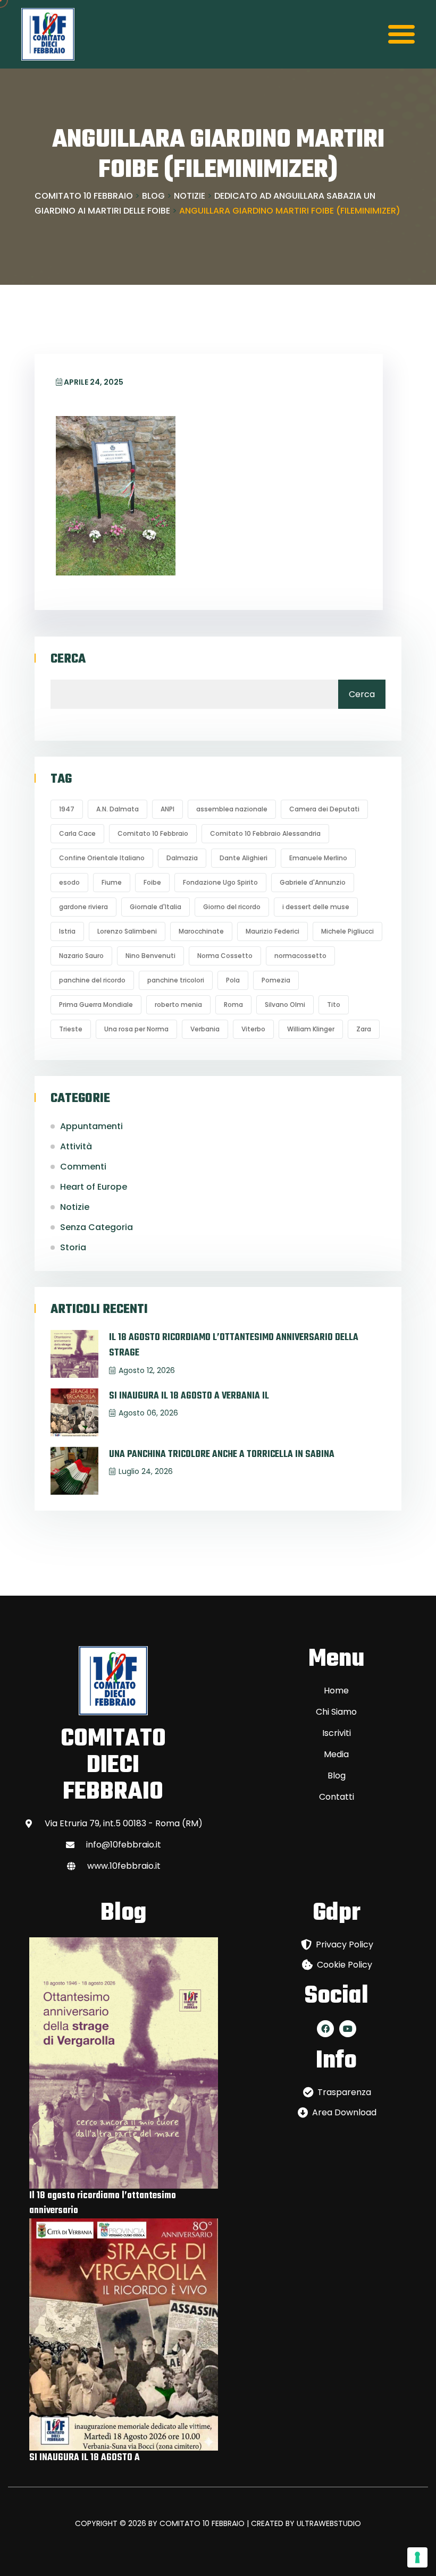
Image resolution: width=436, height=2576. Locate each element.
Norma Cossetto (225, 956)
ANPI (167, 809)
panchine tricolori (176, 980)
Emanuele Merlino (318, 858)
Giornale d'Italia (156, 907)
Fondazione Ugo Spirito (220, 882)
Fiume (112, 882)
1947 (67, 809)
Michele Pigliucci (347, 931)
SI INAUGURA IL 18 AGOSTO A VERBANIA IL (189, 1396)
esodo (69, 882)
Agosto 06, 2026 (148, 1413)
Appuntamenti (91, 1126)
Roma (233, 1005)
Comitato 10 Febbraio (153, 833)
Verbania (205, 1029)
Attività (76, 1146)
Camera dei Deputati (324, 809)
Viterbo (253, 1029)
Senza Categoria (97, 1227)
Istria (67, 931)
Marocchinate (201, 931)
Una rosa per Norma (136, 1029)
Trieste (71, 1029)
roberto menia (178, 1005)
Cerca (68, 659)
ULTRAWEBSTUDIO (329, 2523)
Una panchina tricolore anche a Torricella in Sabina (222, 1455)
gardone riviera (83, 907)
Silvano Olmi (285, 1005)
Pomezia (276, 980)
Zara (364, 1029)
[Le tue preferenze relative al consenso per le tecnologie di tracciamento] (417, 2557)
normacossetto (300, 956)
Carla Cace (77, 833)
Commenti (83, 1167)
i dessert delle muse (316, 907)
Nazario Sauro (81, 956)
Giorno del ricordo (232, 907)
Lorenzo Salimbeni (127, 931)
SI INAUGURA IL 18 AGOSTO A (85, 2458)
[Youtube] (348, 2029)
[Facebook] (325, 2029)
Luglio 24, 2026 (146, 1471)
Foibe (152, 882)
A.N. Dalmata (118, 809)
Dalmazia (182, 858)
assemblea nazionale (232, 809)
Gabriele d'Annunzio (313, 882)
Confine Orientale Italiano (102, 858)
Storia (73, 1247)
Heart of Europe (94, 1187)
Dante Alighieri (244, 858)
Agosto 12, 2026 (147, 1370)
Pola (233, 980)
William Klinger (311, 1029)
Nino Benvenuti (150, 956)
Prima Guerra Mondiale (96, 1005)
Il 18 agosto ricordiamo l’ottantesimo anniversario (103, 2203)
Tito (334, 1005)
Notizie (75, 1207)
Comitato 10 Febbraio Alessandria (265, 833)
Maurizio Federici (272, 931)
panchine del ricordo (92, 980)
